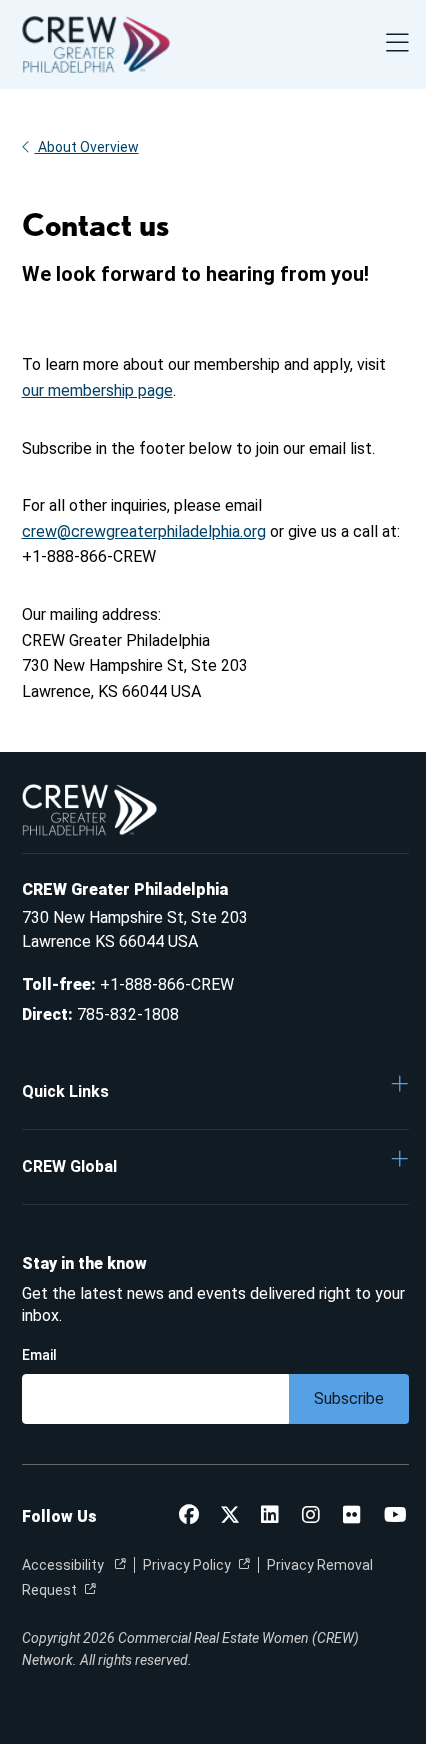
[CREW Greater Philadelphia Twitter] (230, 1516)
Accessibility (64, 1565)
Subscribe (349, 1398)
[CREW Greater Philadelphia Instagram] (311, 1516)
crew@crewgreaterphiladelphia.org (144, 531)
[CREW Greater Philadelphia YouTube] (395, 1516)
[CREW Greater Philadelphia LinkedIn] (270, 1516)
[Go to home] (96, 44)
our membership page (97, 390)
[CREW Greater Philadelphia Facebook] (189, 1516)
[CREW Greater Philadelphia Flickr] (352, 1516)
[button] (215, 1091)
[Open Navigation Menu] (397, 44)
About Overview (88, 147)
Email (39, 1355)
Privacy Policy (187, 1565)
